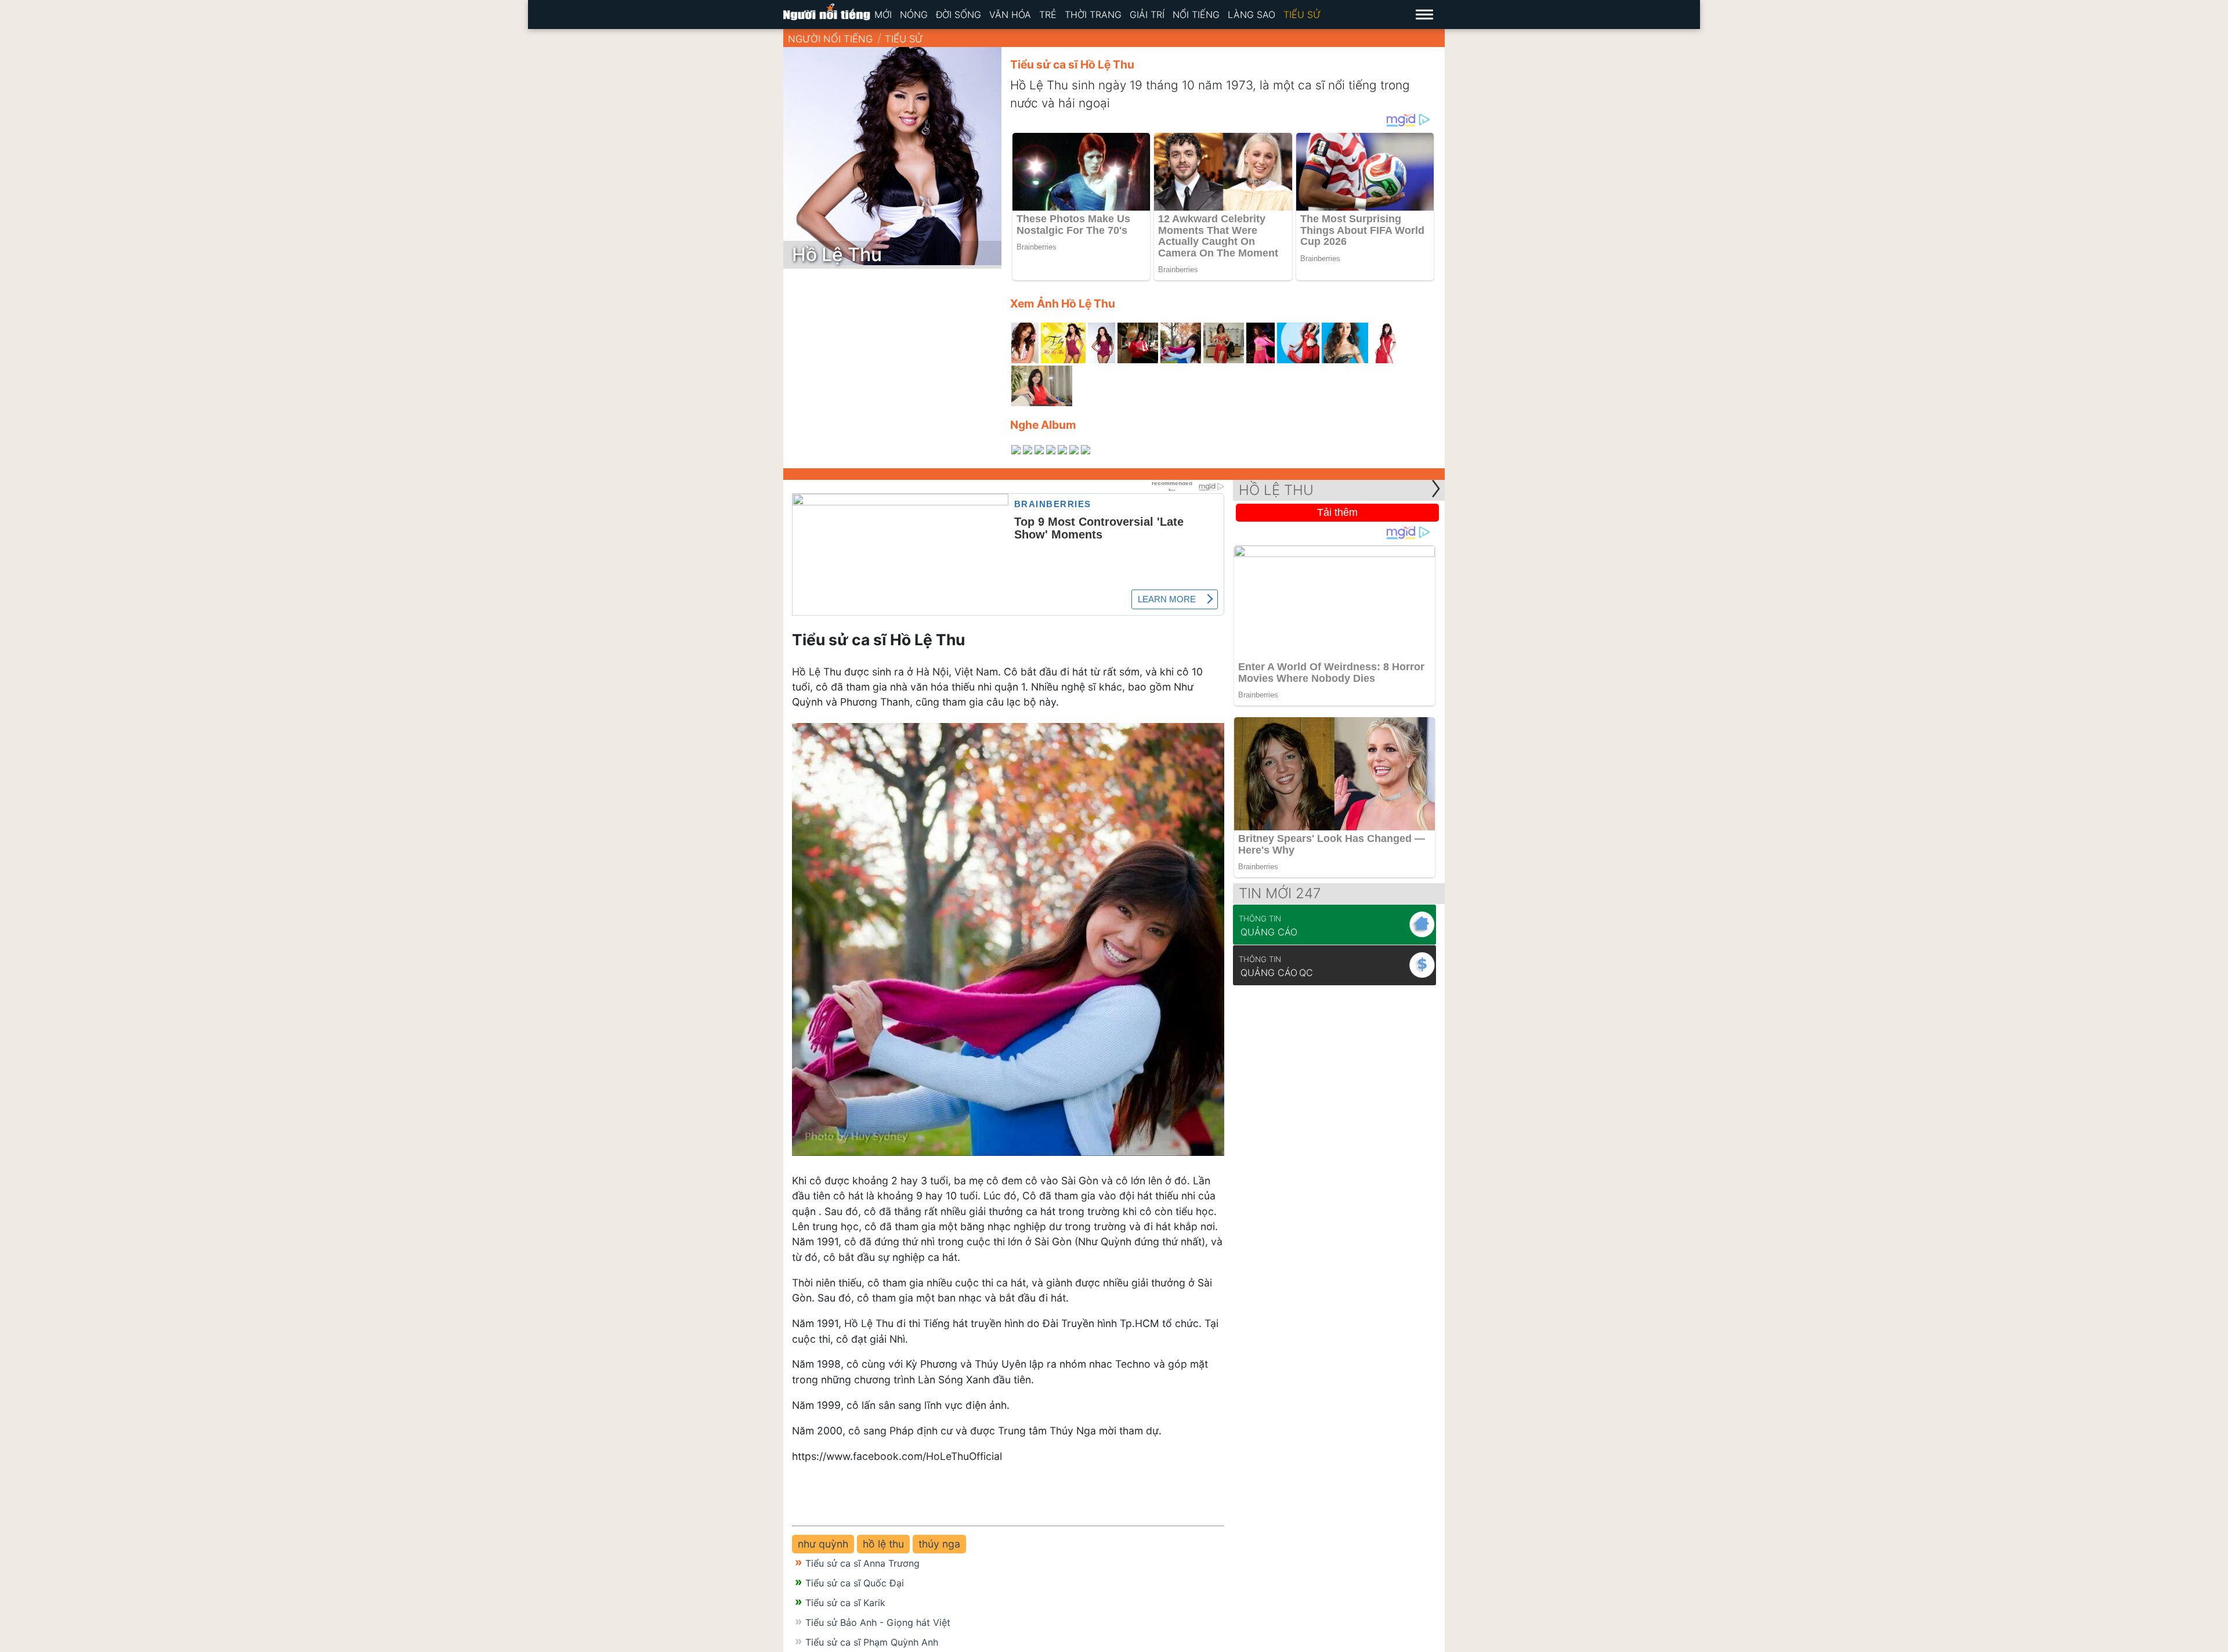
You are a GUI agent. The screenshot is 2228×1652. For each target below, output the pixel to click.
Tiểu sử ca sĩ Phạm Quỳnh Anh (872, 1642)
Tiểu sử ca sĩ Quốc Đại (855, 1583)
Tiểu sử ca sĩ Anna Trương (862, 1563)
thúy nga (939, 1544)
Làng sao (1252, 15)
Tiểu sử (1302, 15)
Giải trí (1147, 15)
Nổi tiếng (1196, 15)
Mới (883, 15)
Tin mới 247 (1280, 893)
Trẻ (1048, 15)
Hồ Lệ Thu (1276, 490)
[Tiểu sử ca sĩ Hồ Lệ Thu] (1025, 343)
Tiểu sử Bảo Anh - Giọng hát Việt (878, 1622)
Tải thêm (1337, 512)
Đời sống (959, 15)
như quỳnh (823, 1544)
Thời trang (1093, 15)
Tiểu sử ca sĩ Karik (845, 1603)
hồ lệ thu (883, 1544)
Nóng (914, 15)
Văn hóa (1010, 15)
